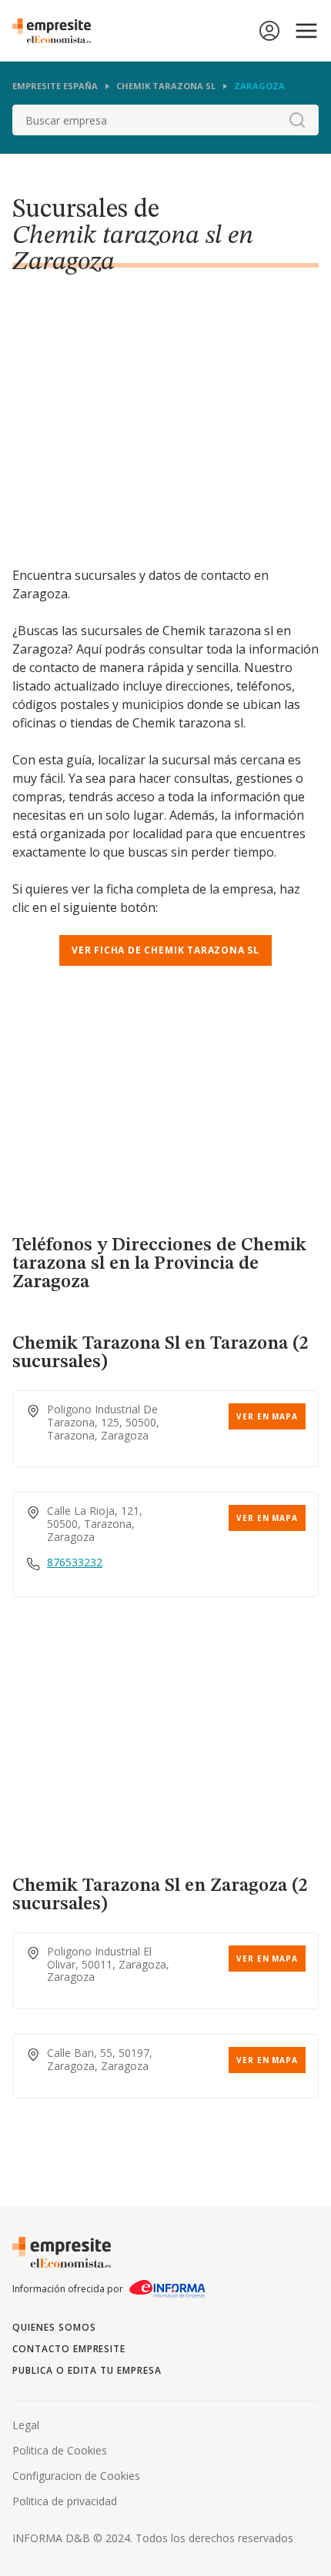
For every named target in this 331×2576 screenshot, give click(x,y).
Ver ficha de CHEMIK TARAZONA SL (165, 950)
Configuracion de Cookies (76, 2476)
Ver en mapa (267, 1416)
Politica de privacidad (65, 2501)
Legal (26, 2425)
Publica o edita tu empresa (87, 2370)
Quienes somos (54, 2327)
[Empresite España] (58, 31)
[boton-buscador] (297, 120)
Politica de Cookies (60, 2450)
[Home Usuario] (269, 31)
